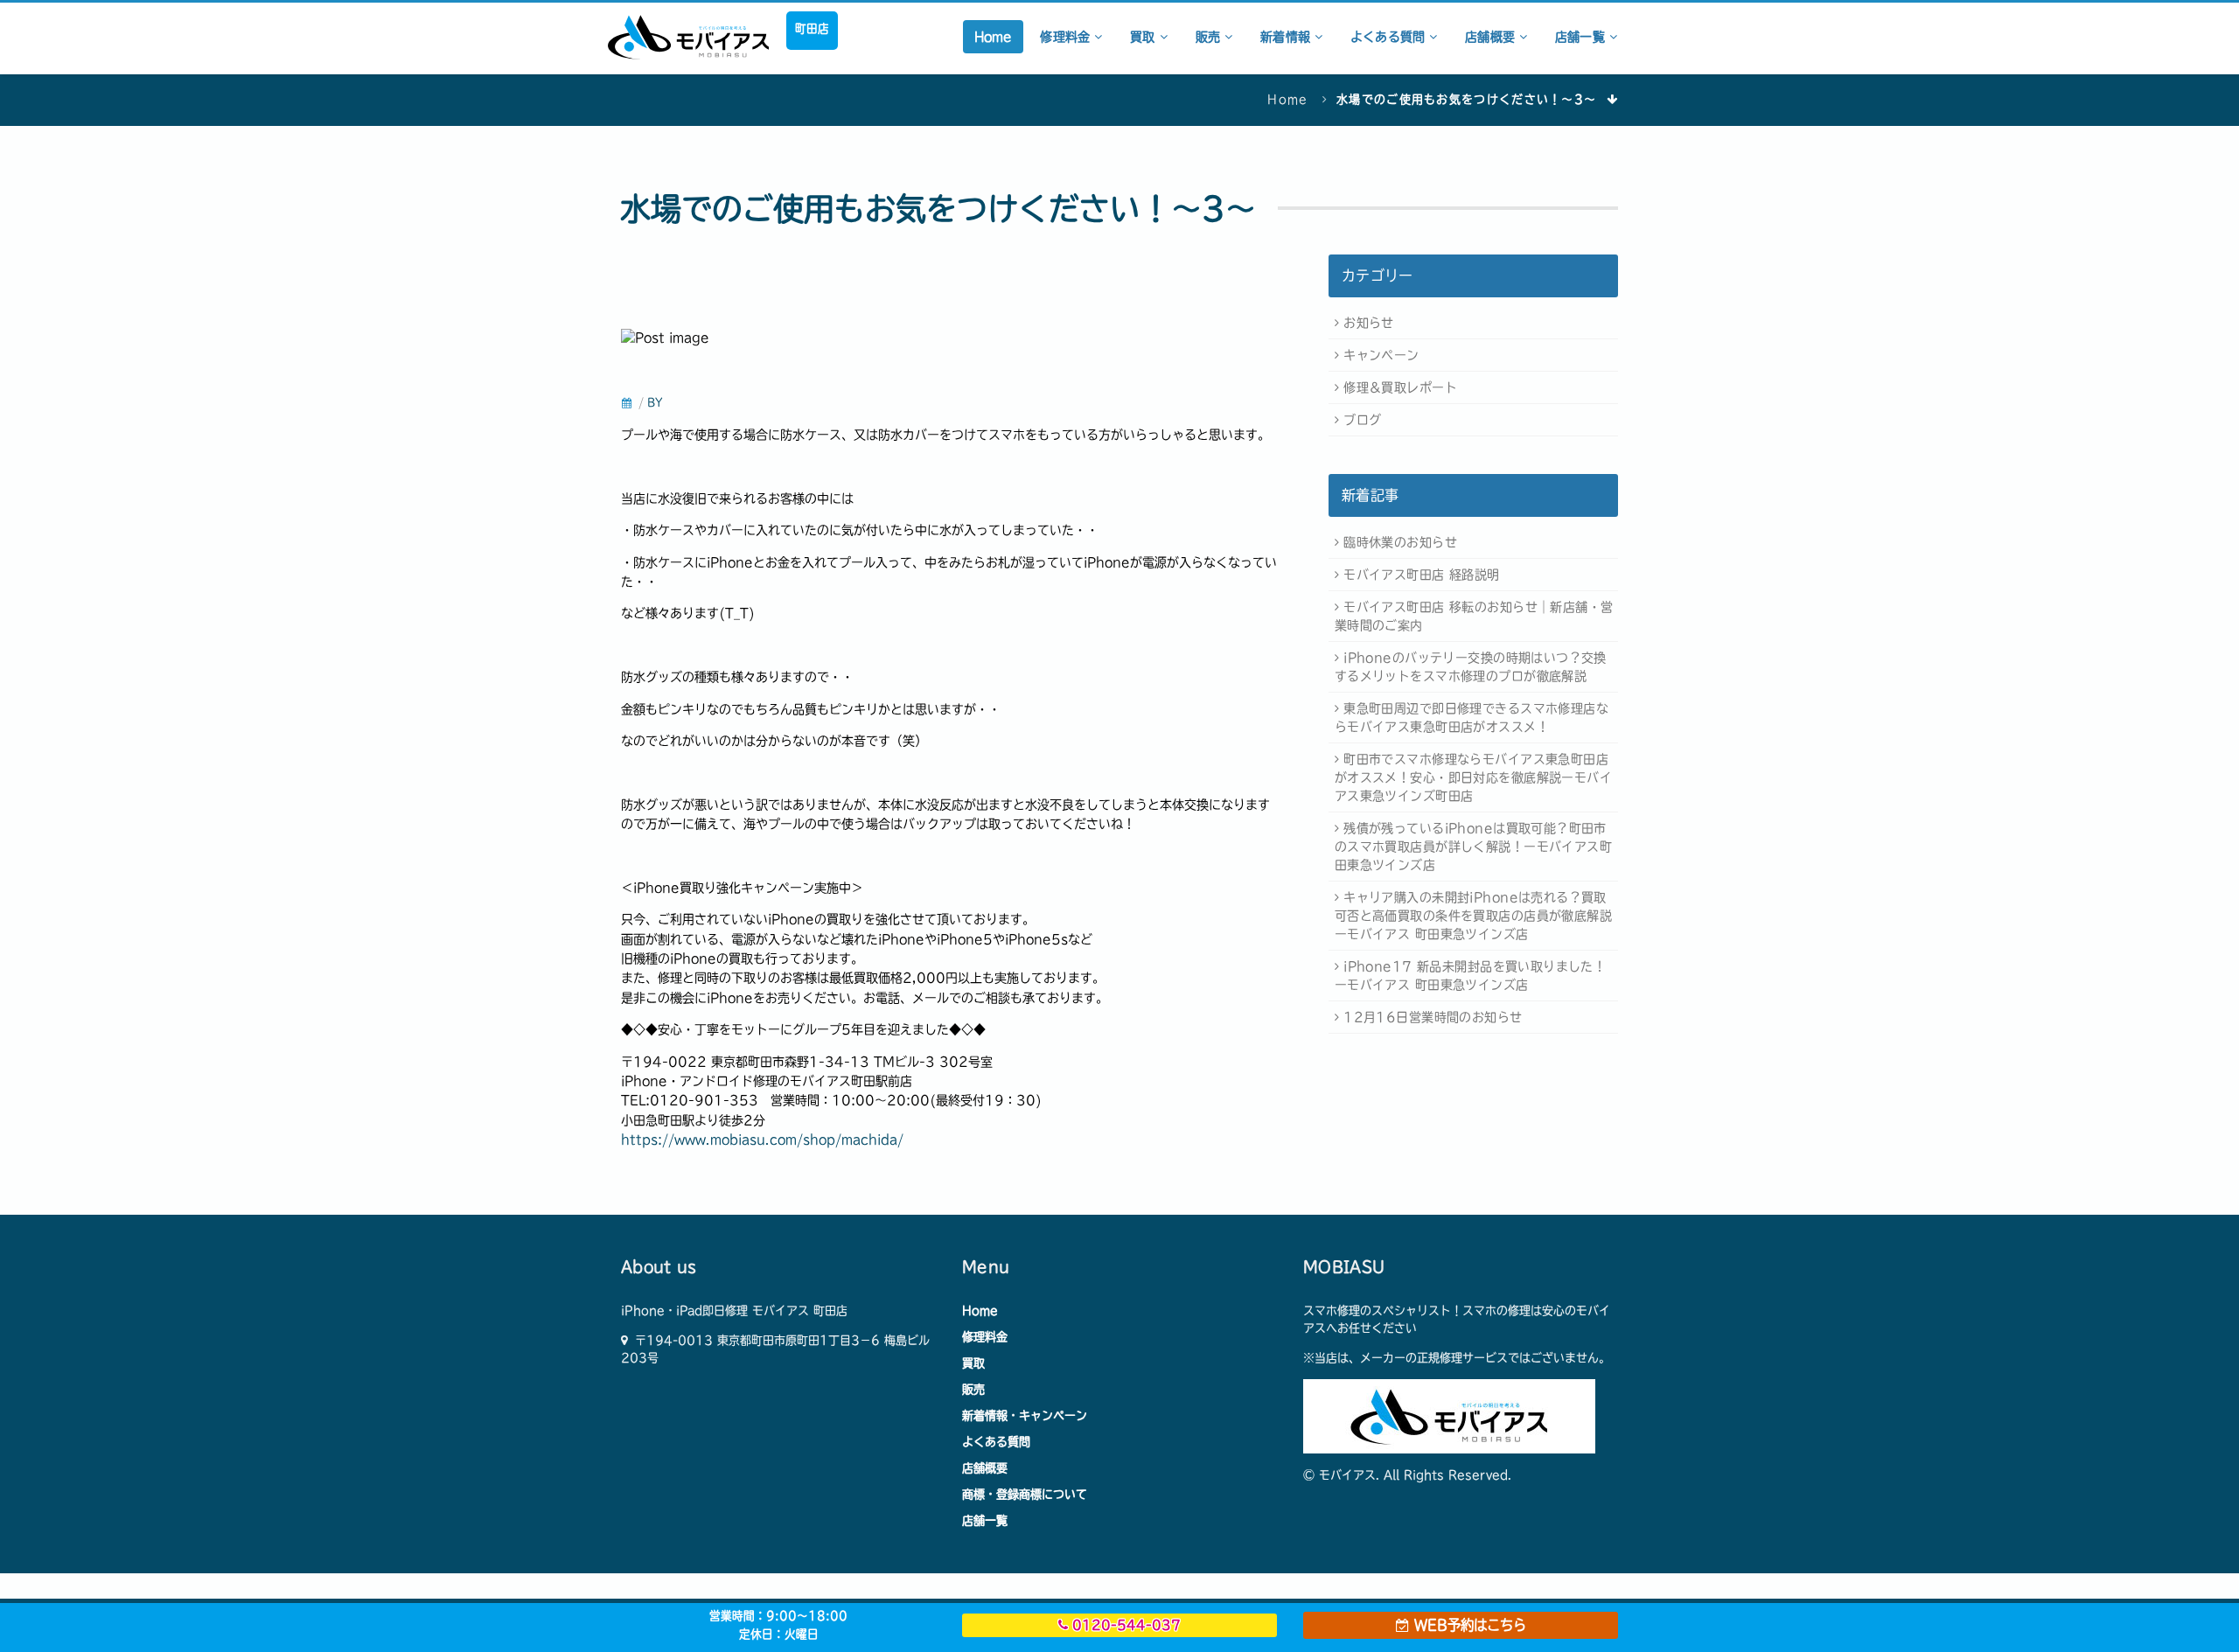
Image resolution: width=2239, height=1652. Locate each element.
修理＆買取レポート (1400, 387)
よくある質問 (1390, 37)
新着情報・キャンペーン (1025, 1415)
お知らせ (1369, 323)
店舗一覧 (1582, 37)
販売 (1210, 37)
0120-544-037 (1124, 1625)
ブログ (1362, 420)
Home (994, 37)
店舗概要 (1492, 37)
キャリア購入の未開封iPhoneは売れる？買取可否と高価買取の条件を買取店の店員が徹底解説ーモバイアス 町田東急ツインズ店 (1473, 916)
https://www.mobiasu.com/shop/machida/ (762, 1140)
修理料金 (1067, 37)
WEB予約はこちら (1468, 1625)
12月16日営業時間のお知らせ (1433, 1017)
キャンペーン (1381, 355)
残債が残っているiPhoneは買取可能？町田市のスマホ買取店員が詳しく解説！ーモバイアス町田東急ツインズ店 (1473, 847)
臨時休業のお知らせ (1400, 542)
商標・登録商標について (1025, 1494)
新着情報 (1287, 37)
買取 (1144, 37)
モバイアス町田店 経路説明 (1421, 575)
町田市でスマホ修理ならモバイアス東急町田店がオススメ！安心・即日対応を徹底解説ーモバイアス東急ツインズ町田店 (1473, 777)
